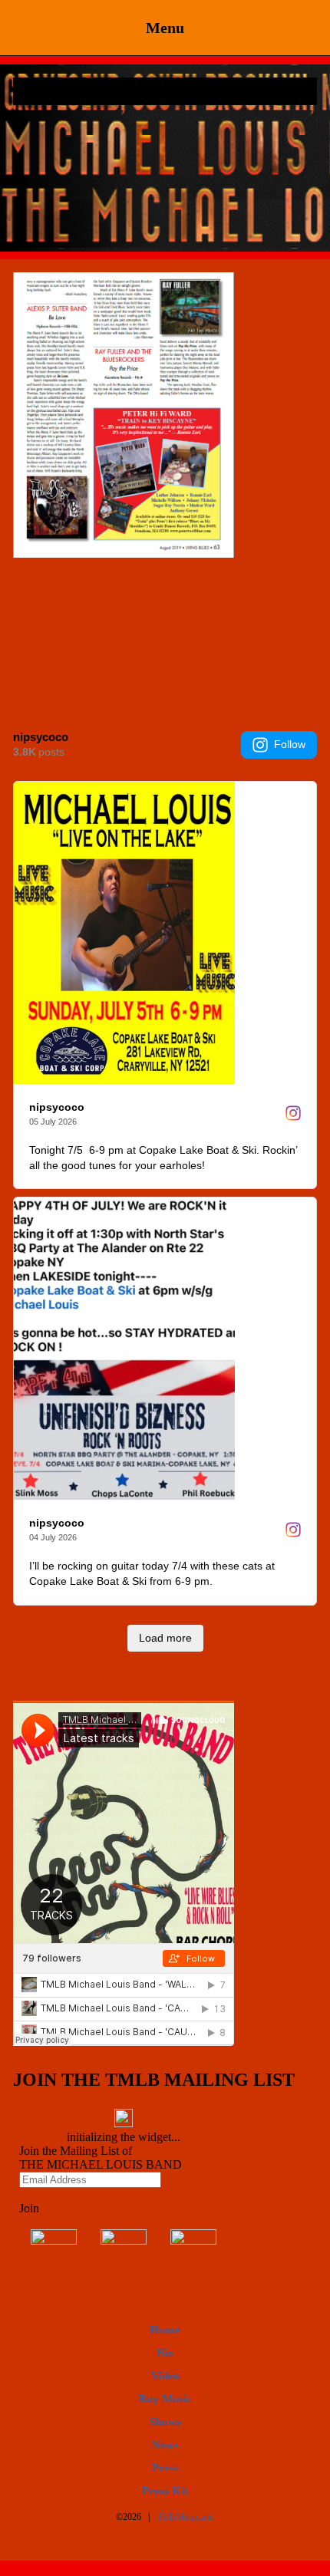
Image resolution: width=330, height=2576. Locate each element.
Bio (165, 2353)
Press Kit (165, 2491)
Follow (290, 744)
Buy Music (165, 2399)
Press (165, 2468)
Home (165, 2330)
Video (165, 2376)
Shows (165, 2422)
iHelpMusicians (185, 2517)
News (165, 2445)
